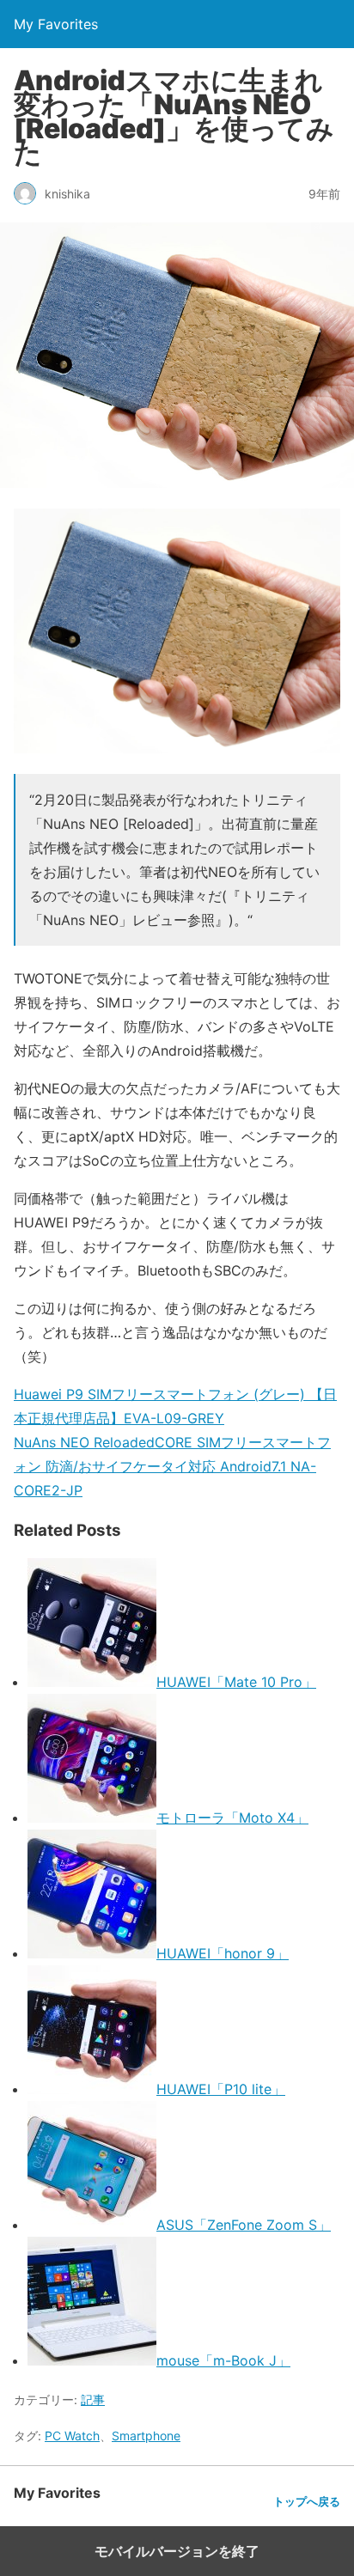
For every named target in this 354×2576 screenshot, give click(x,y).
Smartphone (146, 2436)
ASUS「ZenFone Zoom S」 (244, 2225)
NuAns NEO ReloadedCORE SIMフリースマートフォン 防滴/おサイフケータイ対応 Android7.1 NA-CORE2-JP (172, 1466)
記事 (93, 2399)
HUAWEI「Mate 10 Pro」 (236, 1682)
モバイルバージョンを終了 (177, 2551)
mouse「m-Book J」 (223, 2360)
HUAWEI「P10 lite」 (221, 2089)
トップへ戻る (307, 2502)
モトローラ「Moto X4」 (232, 1818)
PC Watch (72, 2436)
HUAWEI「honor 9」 (223, 1953)
